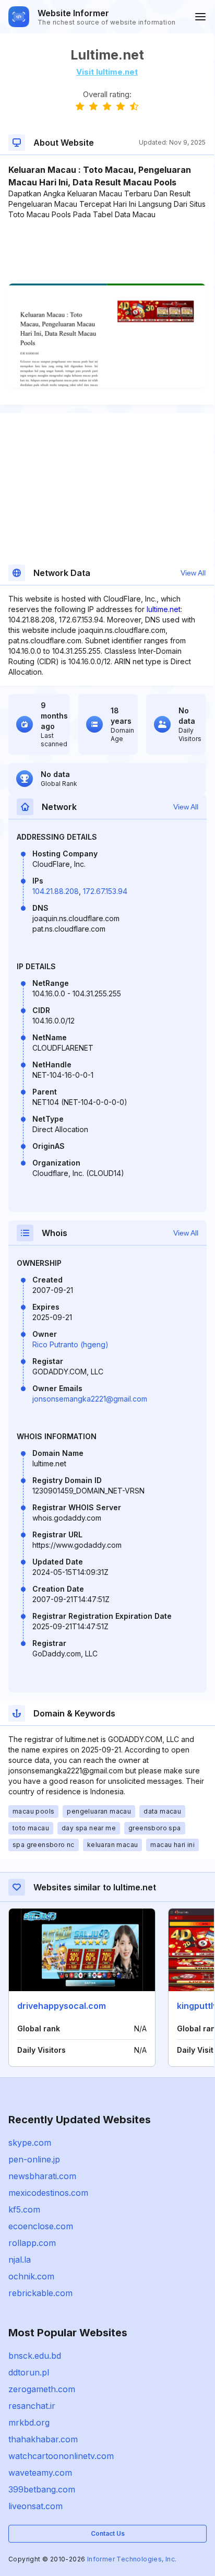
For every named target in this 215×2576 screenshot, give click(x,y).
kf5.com (24, 2209)
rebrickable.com (40, 2293)
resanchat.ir (32, 2406)
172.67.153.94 (105, 891)
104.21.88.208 (56, 891)
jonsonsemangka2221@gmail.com (90, 1399)
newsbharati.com (42, 2176)
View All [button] (193, 573)
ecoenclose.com (41, 2226)
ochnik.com (31, 2276)
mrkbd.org (29, 2422)
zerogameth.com (42, 2389)
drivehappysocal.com (62, 2006)
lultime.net (164, 609)
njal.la (20, 2260)
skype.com (30, 2143)
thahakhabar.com (43, 2439)
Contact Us (108, 2533)
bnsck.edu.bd (35, 2356)
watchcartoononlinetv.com (61, 2456)
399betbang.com (42, 2489)
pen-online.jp (34, 2159)
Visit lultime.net (107, 72)
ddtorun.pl (29, 2372)
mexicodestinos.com (48, 2193)
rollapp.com (32, 2243)
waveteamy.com (40, 2473)
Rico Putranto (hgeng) (70, 1344)
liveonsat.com (35, 2506)
